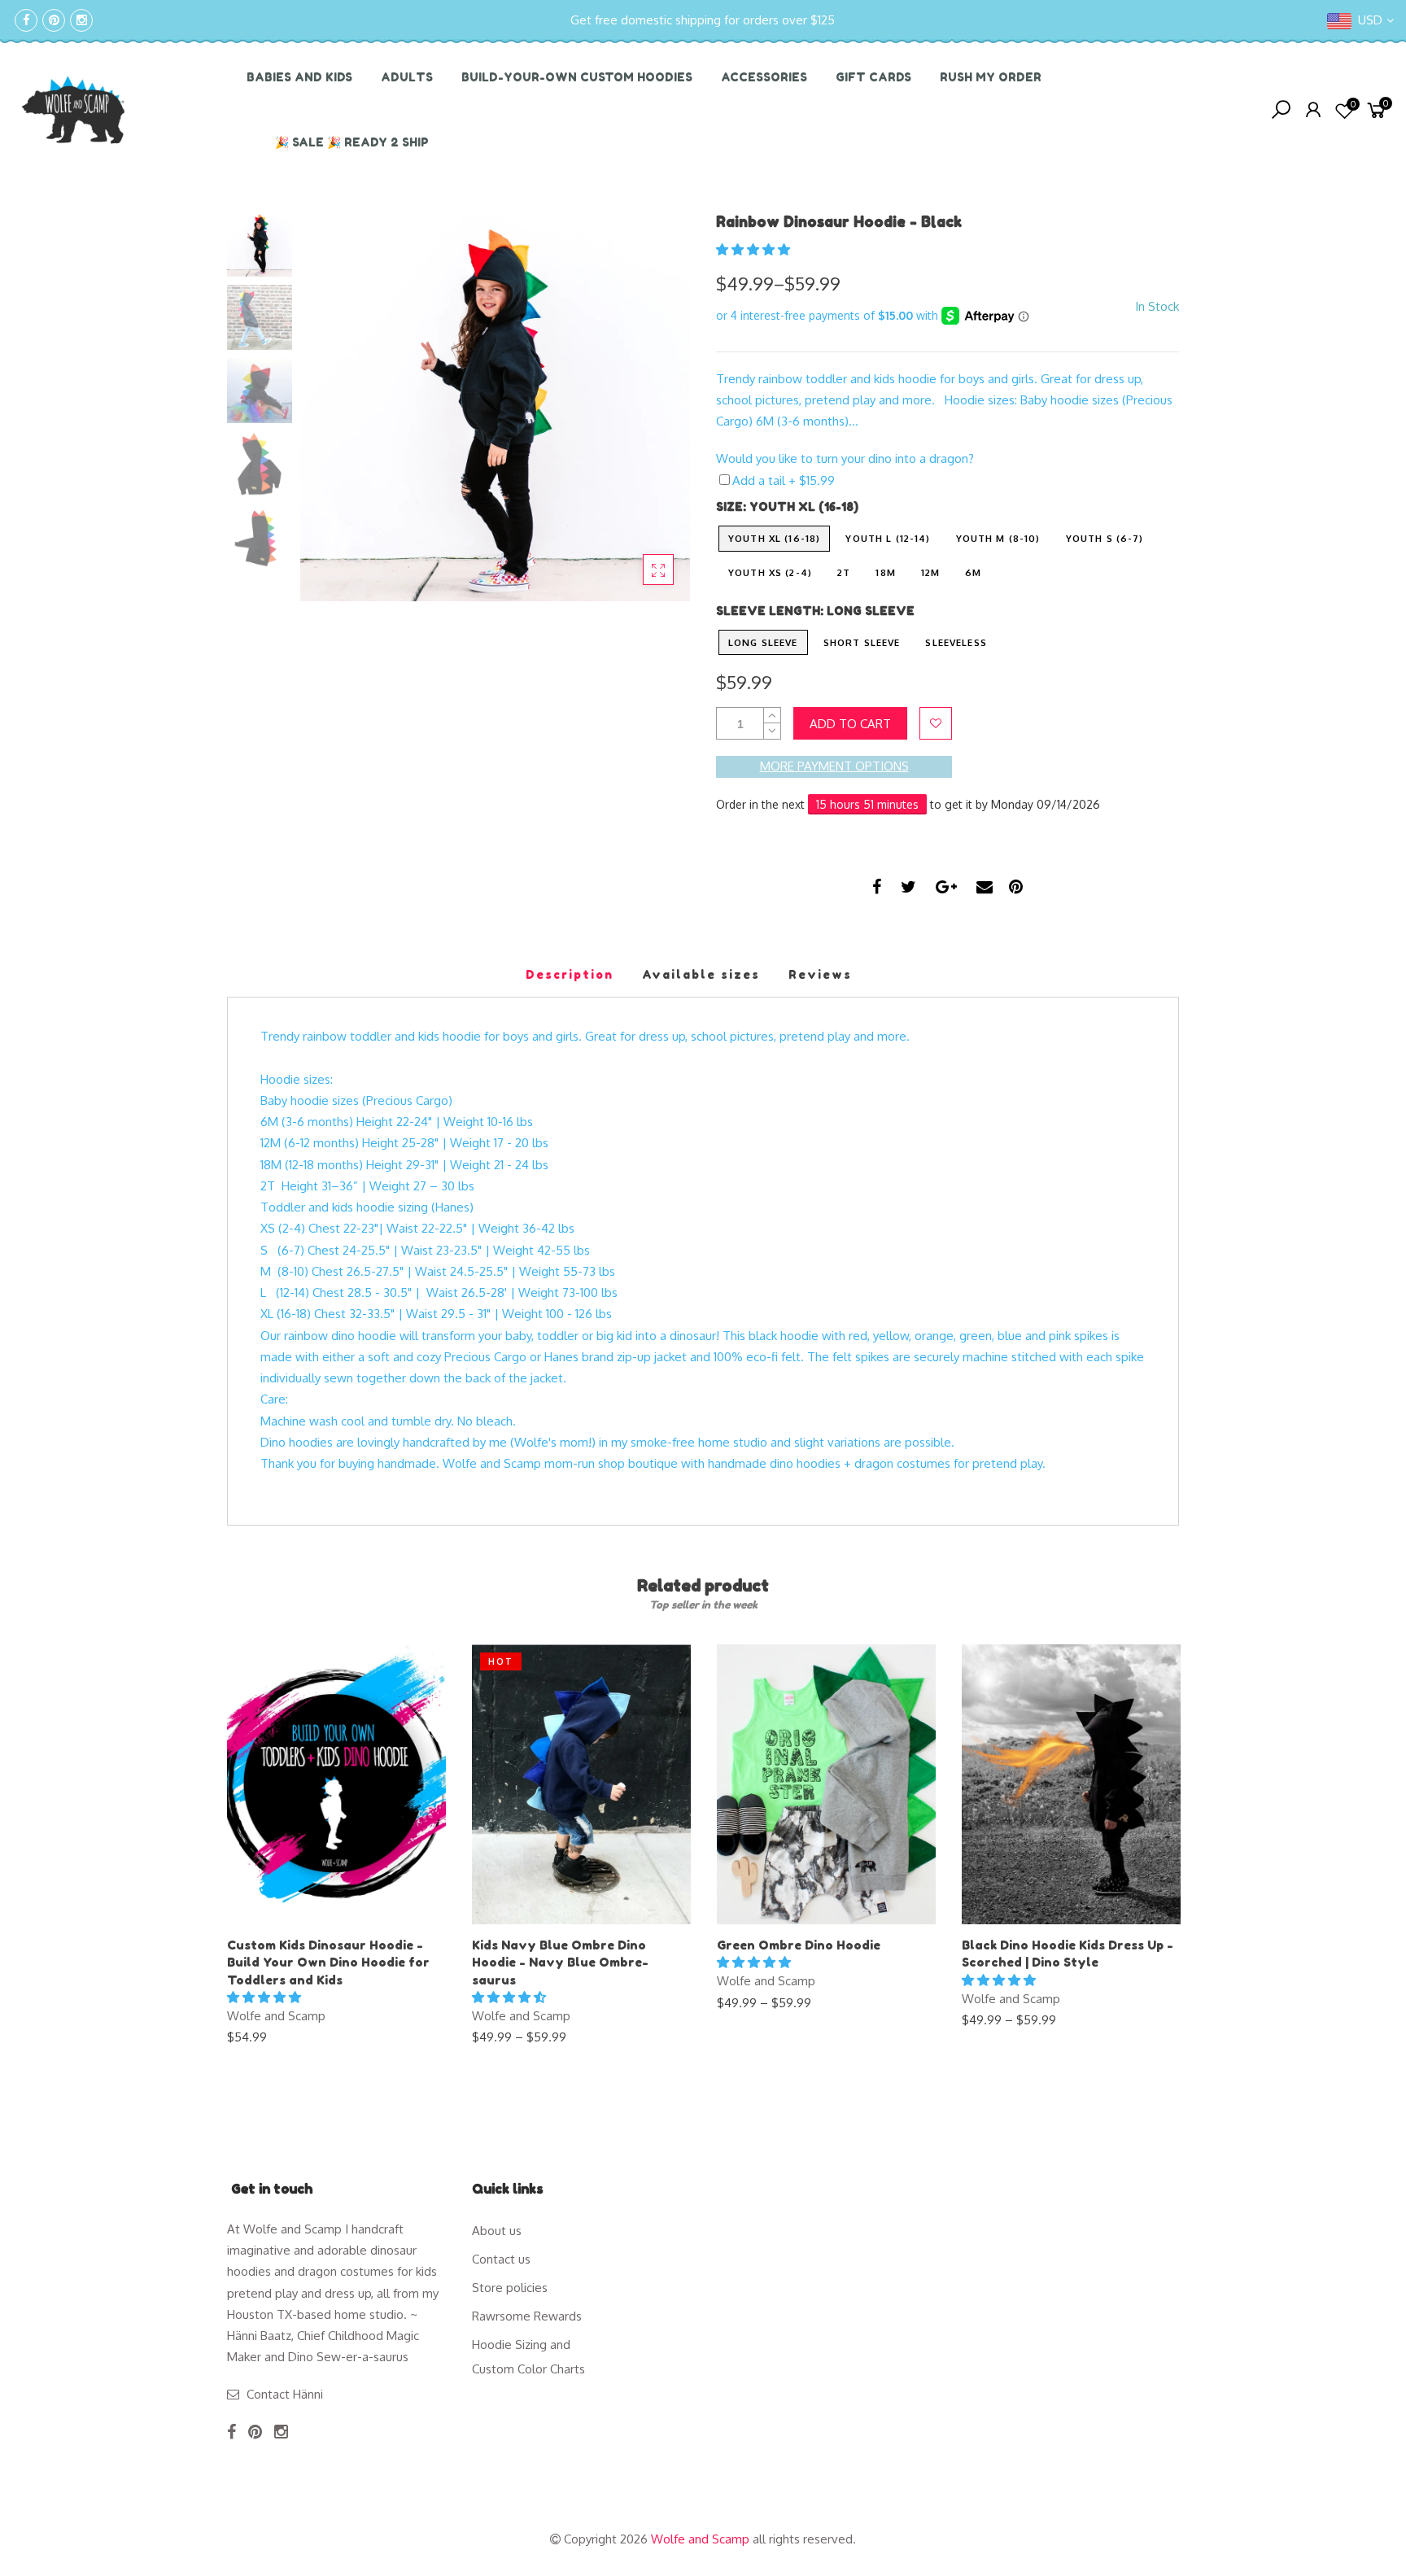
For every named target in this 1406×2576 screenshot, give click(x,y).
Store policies (510, 2288)
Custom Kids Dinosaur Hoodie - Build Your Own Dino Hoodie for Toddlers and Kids (328, 1963)
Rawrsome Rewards (527, 2316)
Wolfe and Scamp (276, 2016)
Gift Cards (873, 77)
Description (570, 974)
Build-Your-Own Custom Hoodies (577, 77)
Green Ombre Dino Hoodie (799, 1945)
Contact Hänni (285, 2394)
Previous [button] (340, 406)
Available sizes (701, 974)
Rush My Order (991, 77)
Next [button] (650, 406)
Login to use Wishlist (936, 723)
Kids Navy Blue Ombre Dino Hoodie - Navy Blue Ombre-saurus (560, 1963)
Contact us (501, 2259)
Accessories (764, 77)
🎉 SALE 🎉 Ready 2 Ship (352, 142)
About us (497, 2231)
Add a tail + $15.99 (784, 480)
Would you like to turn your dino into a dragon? (845, 458)
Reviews (820, 974)
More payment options (834, 766)
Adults (407, 77)
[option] (495, 406)
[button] (755, 249)
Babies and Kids (299, 77)
